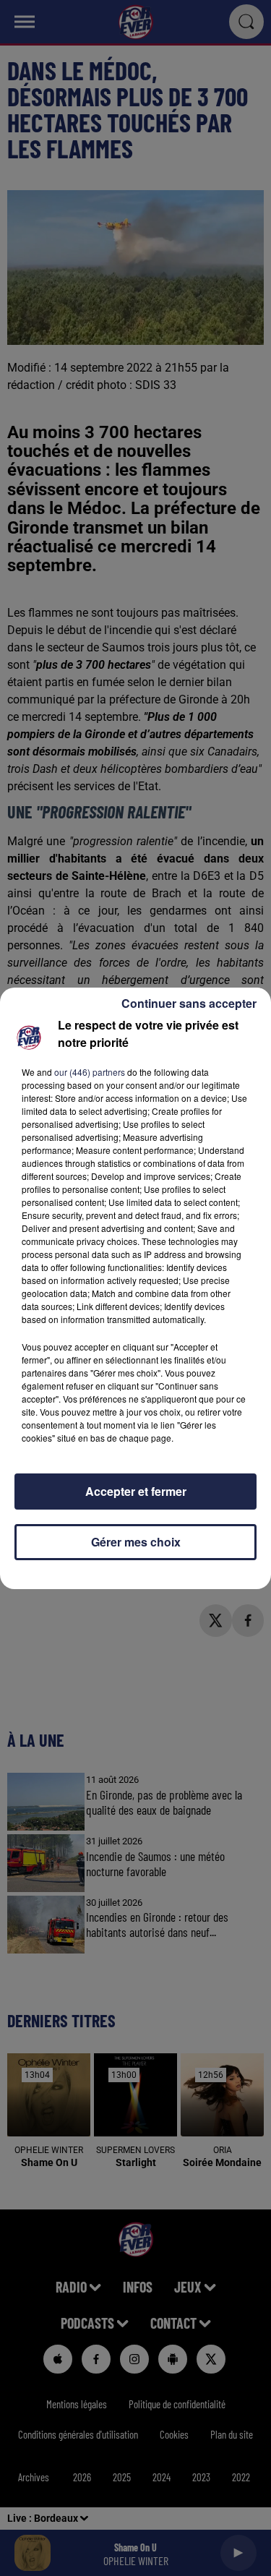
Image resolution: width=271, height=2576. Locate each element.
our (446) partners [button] (90, 1072)
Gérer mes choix (136, 1542)
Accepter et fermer (136, 1491)
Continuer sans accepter (189, 1003)
